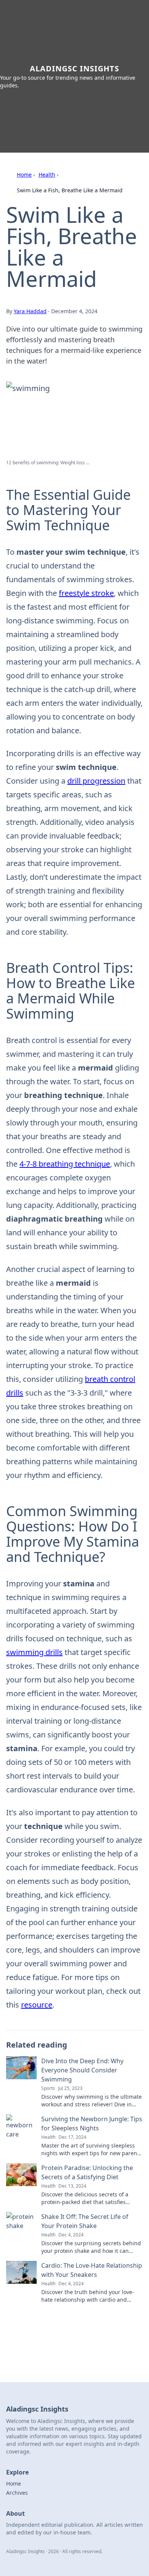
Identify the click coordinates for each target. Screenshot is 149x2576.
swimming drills (34, 1652)
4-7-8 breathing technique (65, 1164)
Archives (17, 2493)
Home (24, 175)
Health (47, 175)
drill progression (96, 781)
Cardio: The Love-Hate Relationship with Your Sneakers (92, 2270)
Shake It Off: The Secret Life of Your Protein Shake (85, 2221)
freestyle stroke (86, 593)
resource (37, 2005)
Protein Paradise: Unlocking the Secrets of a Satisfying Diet (87, 2172)
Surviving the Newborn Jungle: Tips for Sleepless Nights (92, 2124)
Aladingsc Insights (74, 68)
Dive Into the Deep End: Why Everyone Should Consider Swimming (82, 2070)
